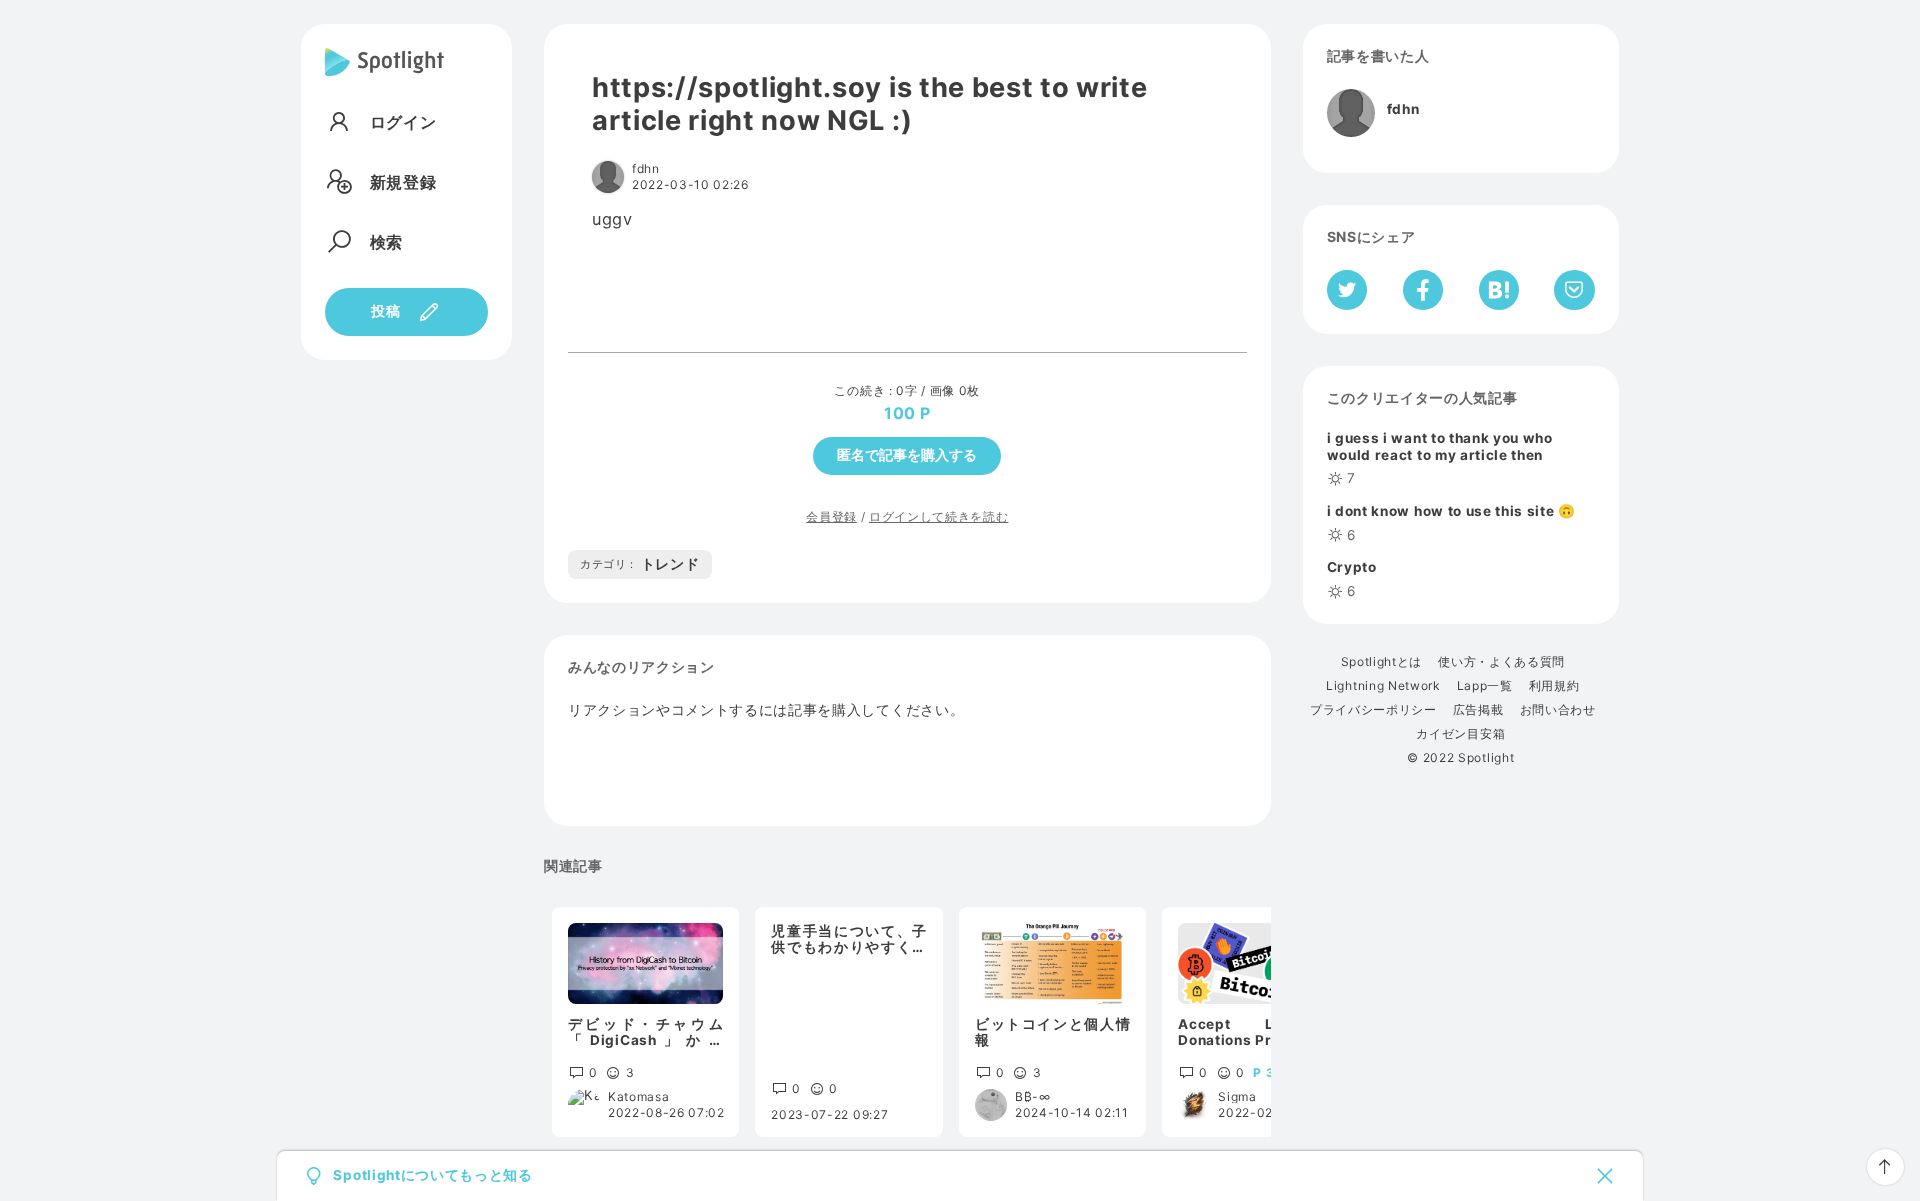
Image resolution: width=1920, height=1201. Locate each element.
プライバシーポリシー (1373, 710)
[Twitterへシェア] (1347, 290)
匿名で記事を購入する (907, 455)
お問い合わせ (1558, 710)
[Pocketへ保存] (1574, 290)
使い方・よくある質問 (1501, 662)
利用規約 (1554, 686)
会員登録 (831, 516)
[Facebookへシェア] (1423, 290)
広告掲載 (1478, 710)
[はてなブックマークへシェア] (1499, 290)
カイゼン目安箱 (1460, 734)
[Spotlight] (384, 78)
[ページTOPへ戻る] (1885, 1167)
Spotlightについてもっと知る (432, 1176)
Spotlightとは (1381, 662)
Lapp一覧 (1485, 686)
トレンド (640, 564)
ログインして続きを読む (938, 516)
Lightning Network (1383, 686)
